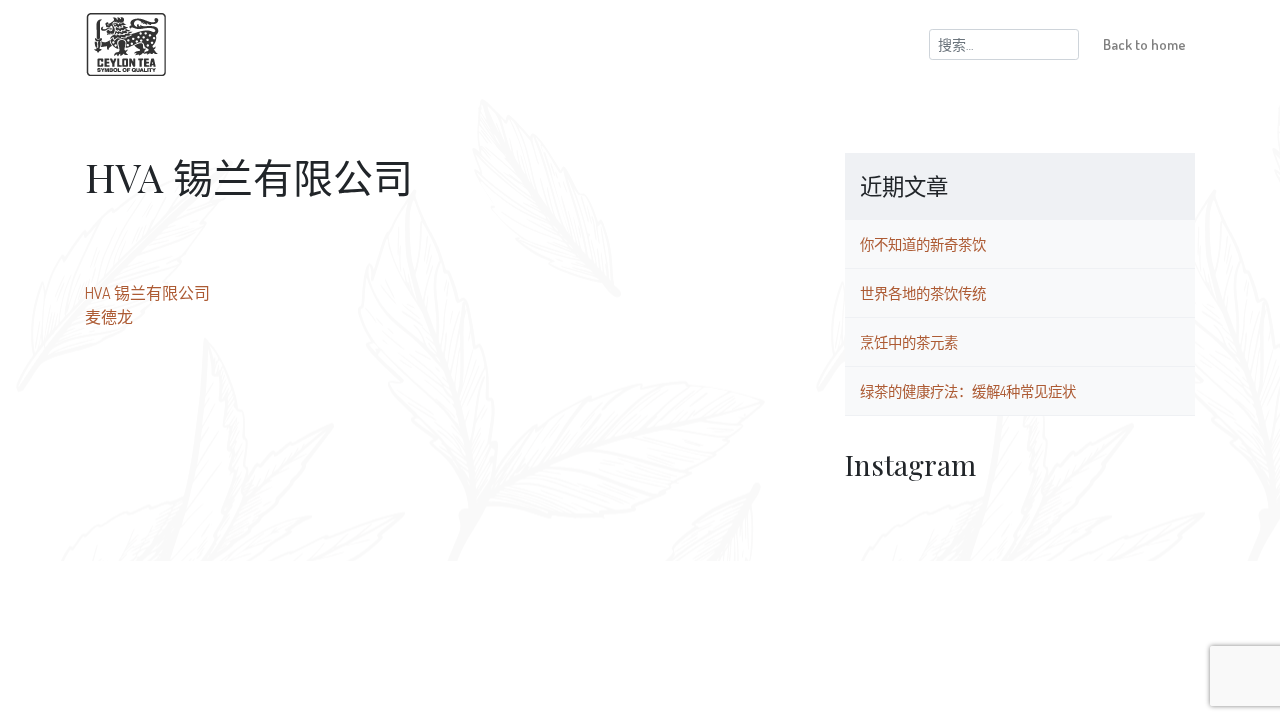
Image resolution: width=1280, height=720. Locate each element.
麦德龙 (109, 317)
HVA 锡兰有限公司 (147, 293)
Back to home (1144, 44)
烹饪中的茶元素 (909, 342)
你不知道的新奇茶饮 (923, 244)
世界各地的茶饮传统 (923, 293)
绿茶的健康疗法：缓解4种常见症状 (968, 391)
